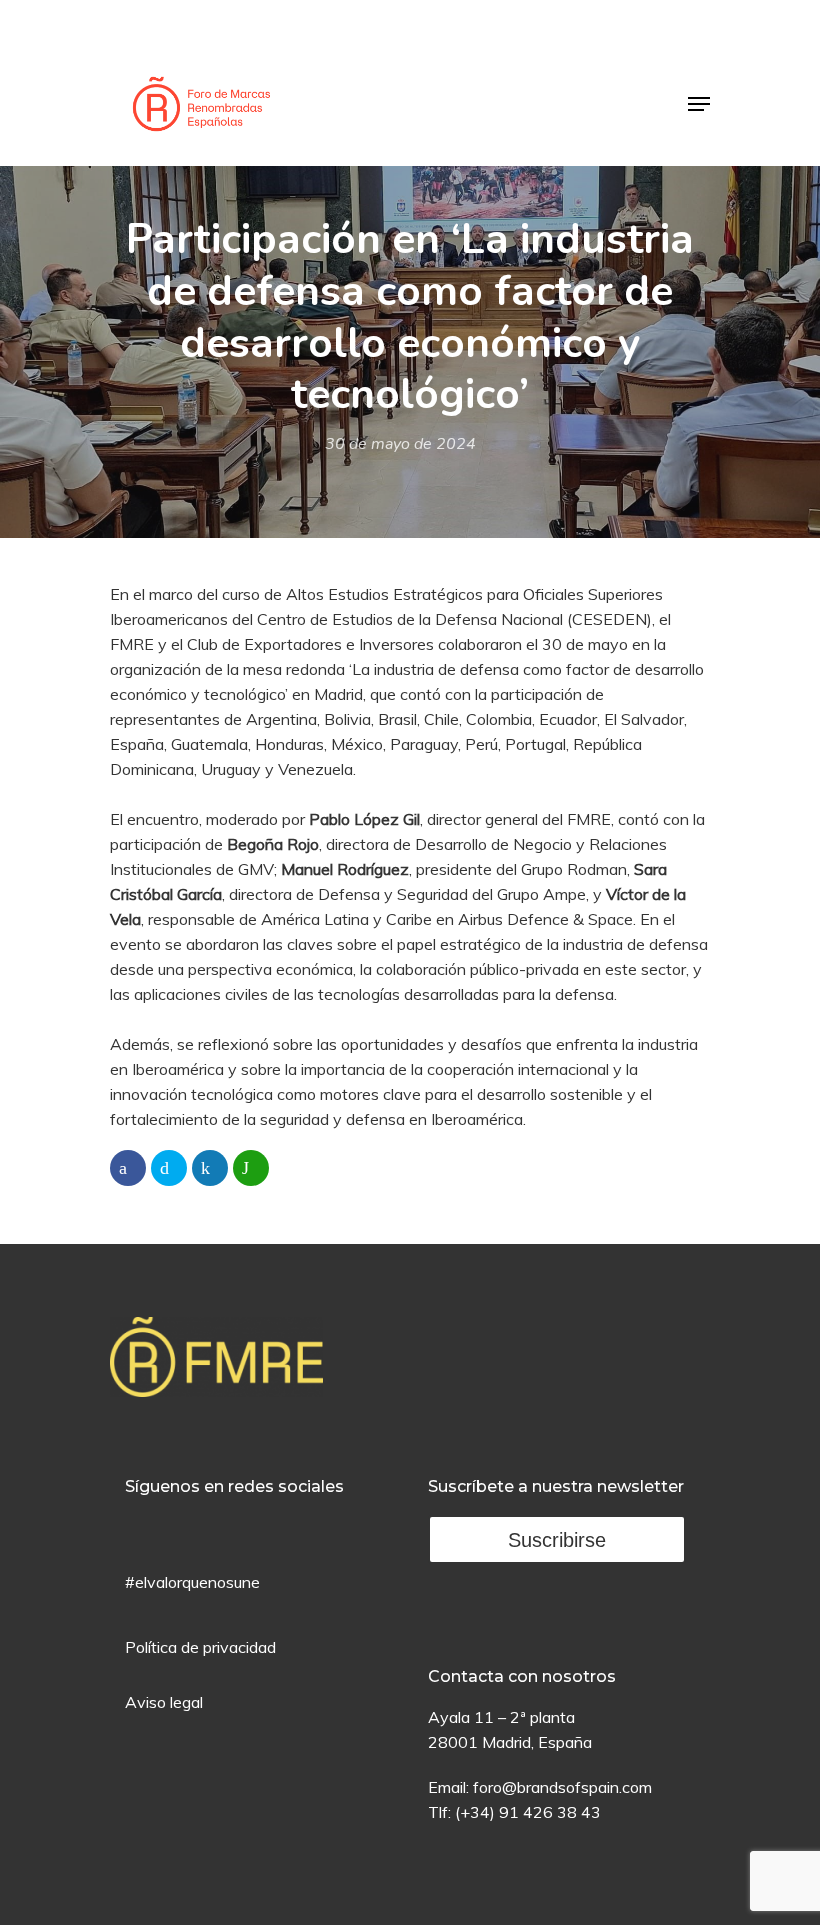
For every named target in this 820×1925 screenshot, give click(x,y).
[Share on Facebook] (128, 1168)
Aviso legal (164, 1702)
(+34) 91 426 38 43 (528, 1812)
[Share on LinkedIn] (210, 1168)
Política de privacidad (200, 1647)
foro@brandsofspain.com (562, 1787)
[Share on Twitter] (169, 1168)
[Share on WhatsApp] (251, 1168)
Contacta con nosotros (522, 1676)
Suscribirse (557, 1540)
